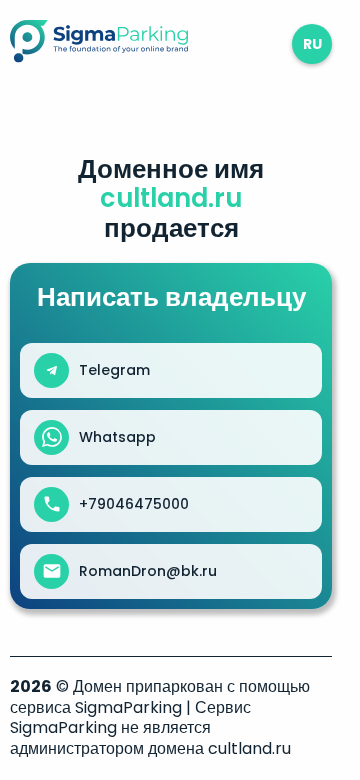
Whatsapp (117, 437)
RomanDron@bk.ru (148, 571)
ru (312, 44)
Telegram (114, 370)
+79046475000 (134, 504)
